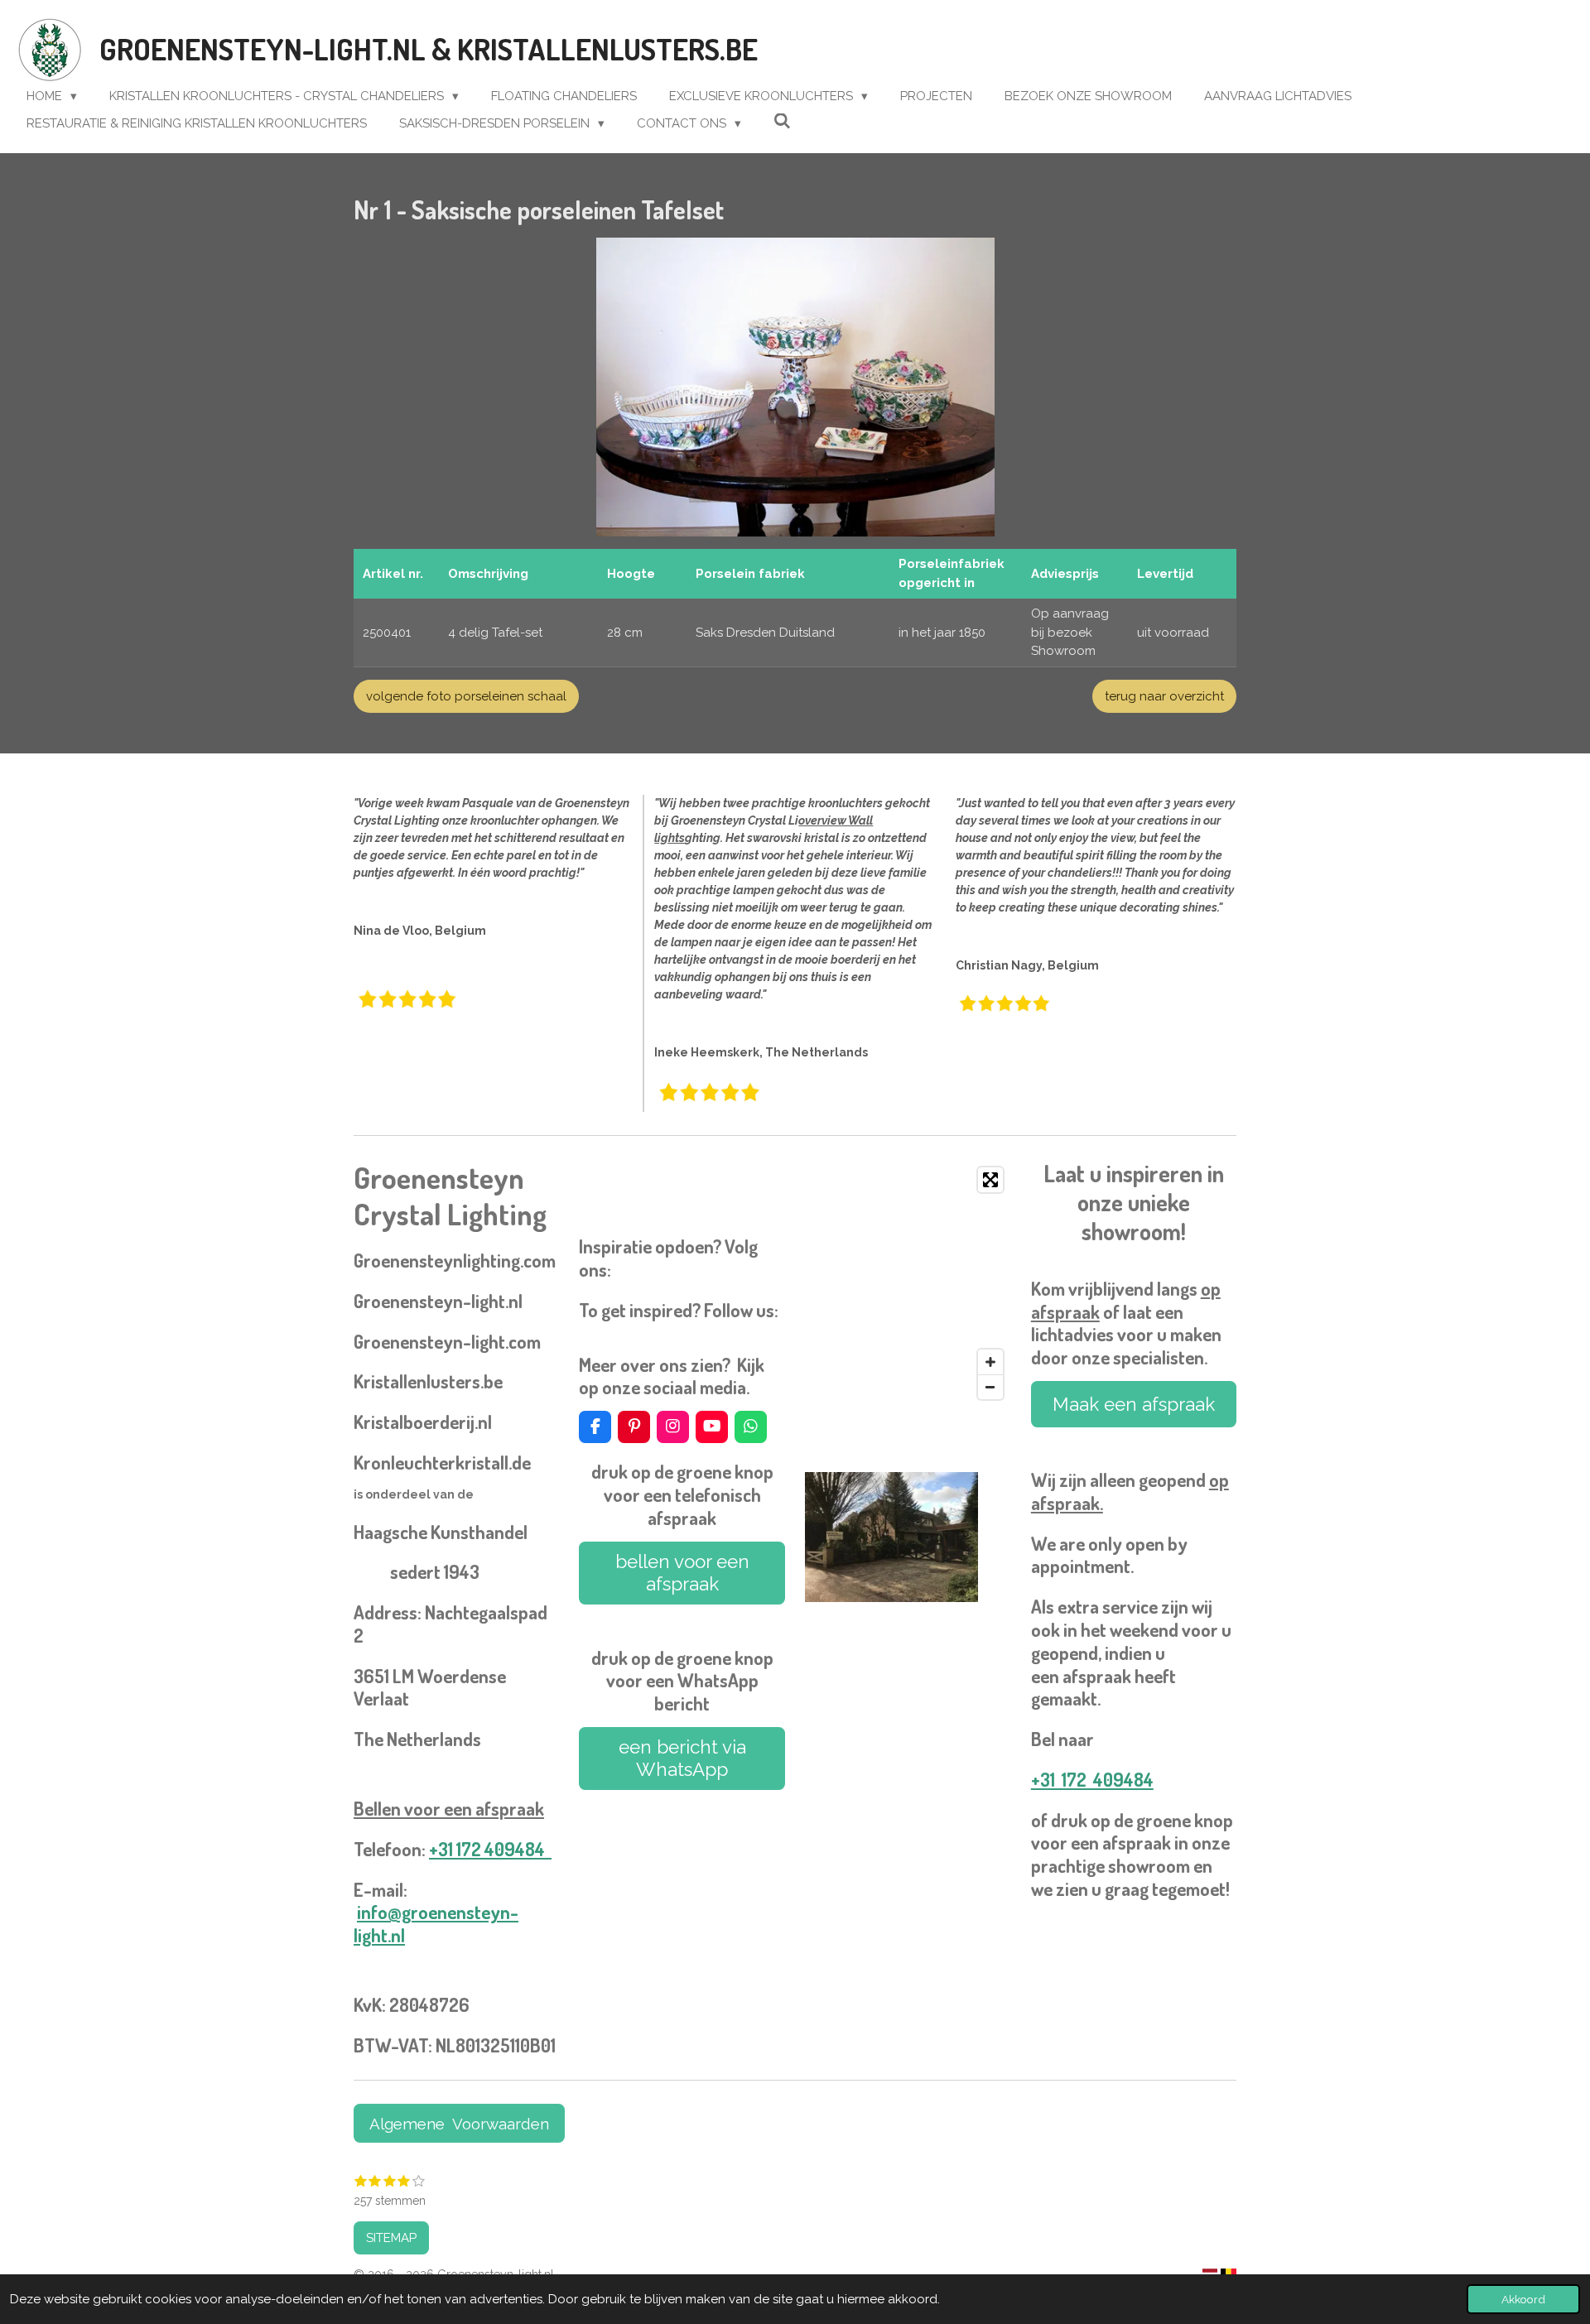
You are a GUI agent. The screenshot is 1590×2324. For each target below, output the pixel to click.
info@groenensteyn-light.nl (436, 1923)
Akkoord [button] (1523, 2299)
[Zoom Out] (990, 1387)
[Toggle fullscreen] (990, 1180)
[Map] (908, 1283)
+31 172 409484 (490, 1849)
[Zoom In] (990, 1362)
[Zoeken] (782, 122)
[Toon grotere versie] (795, 387)
